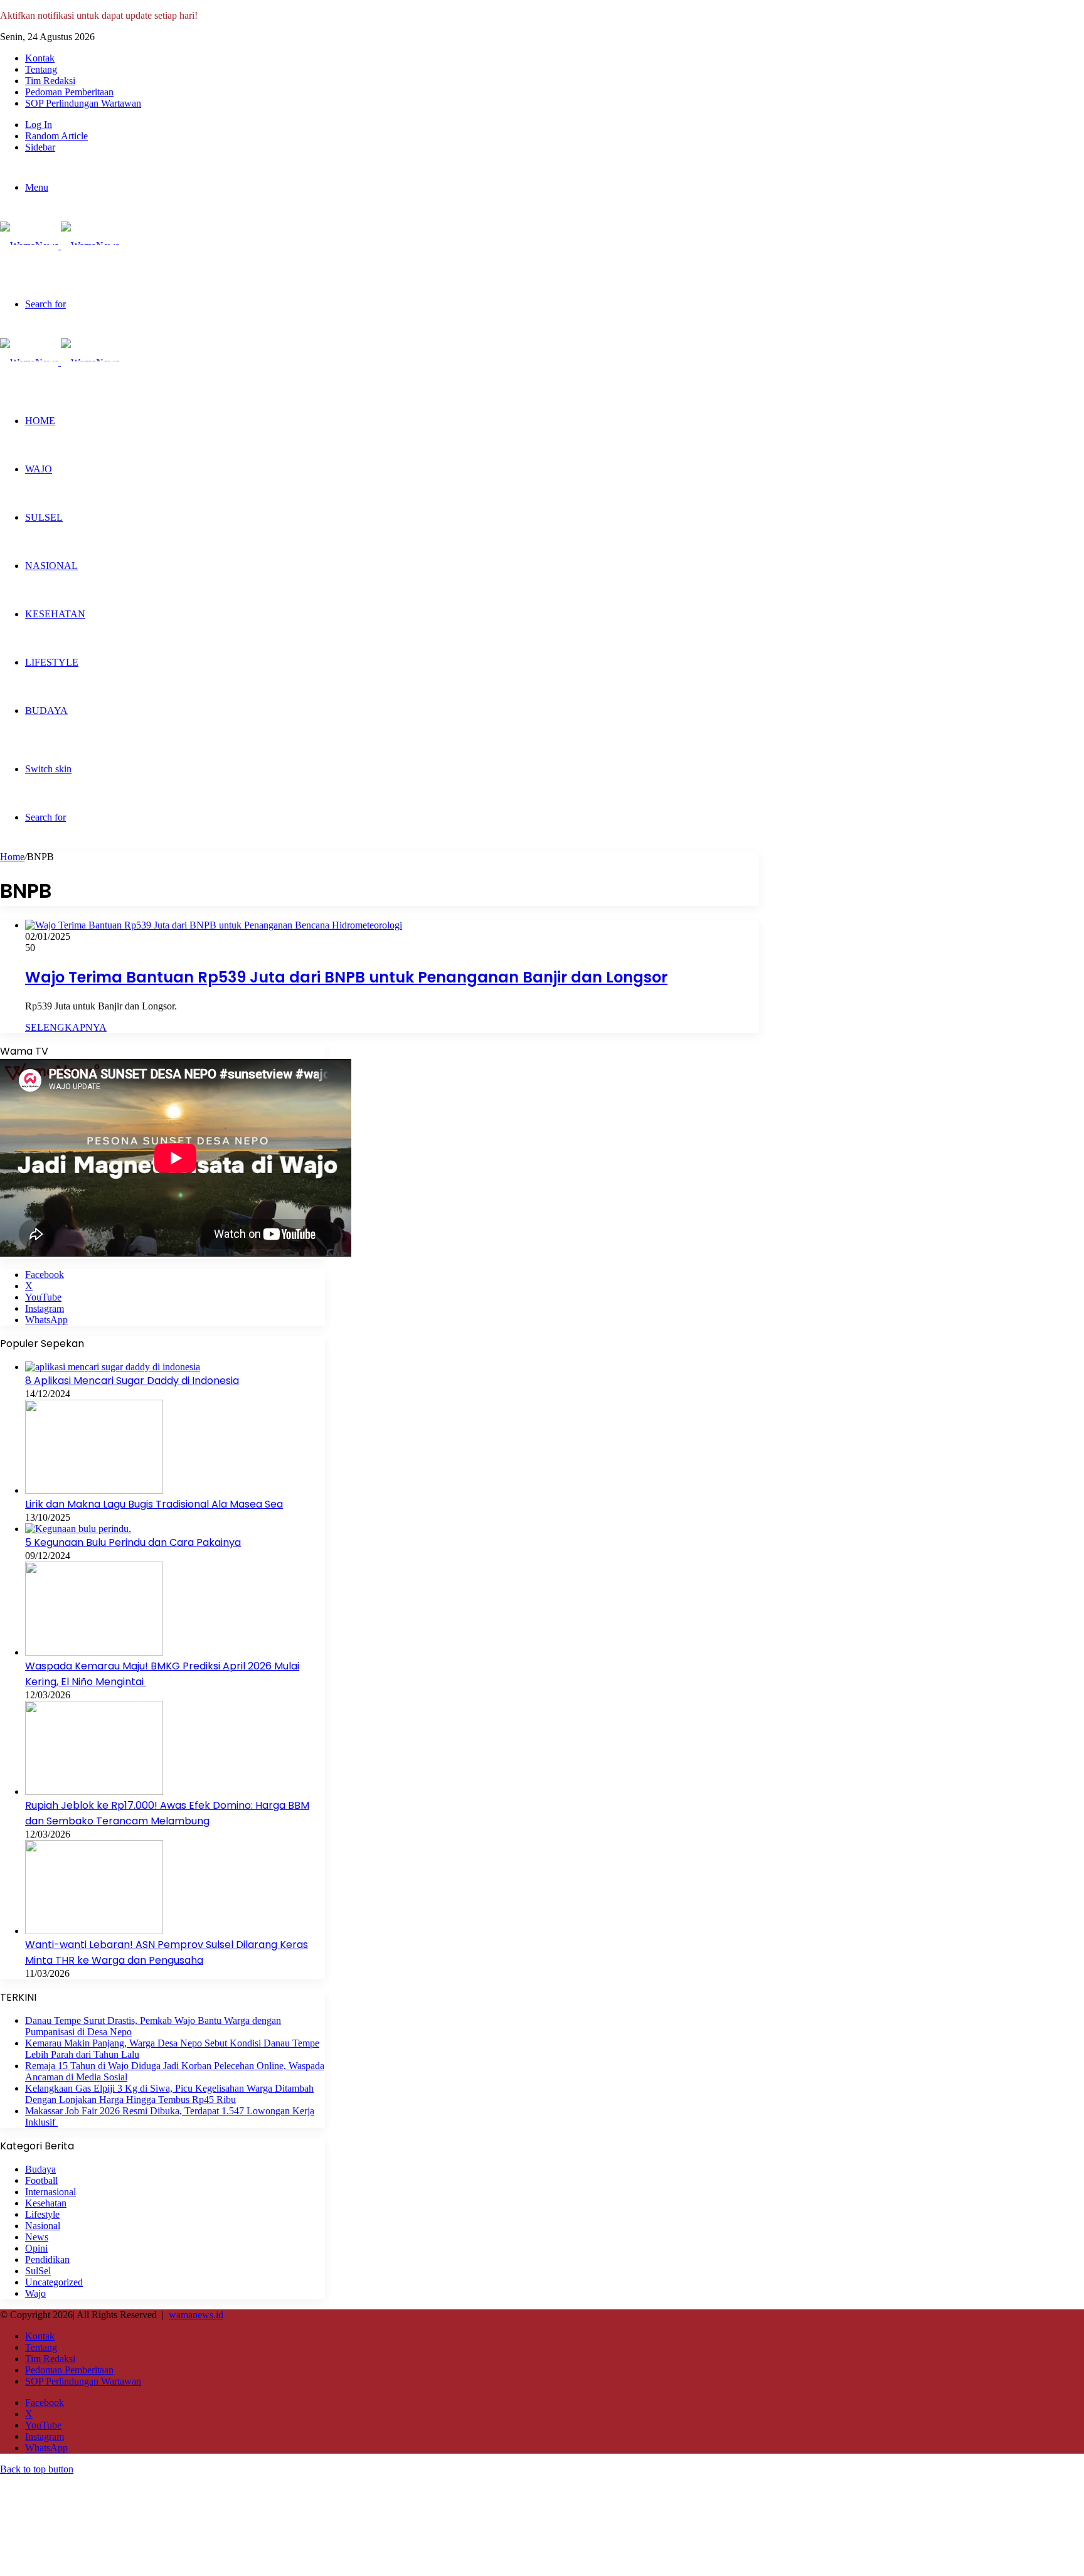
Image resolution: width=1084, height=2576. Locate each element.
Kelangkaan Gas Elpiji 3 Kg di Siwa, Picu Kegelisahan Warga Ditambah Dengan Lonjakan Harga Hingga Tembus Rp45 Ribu (169, 2094)
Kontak (40, 58)
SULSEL (44, 517)
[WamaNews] (60, 246)
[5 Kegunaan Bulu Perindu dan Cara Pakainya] (78, 1529)
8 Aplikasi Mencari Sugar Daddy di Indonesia (132, 1381)
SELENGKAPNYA (66, 1027)
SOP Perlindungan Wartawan (83, 103)
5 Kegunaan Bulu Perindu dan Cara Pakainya (133, 1542)
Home (12, 857)
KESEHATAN (55, 614)
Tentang (41, 69)
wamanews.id (196, 2315)
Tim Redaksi (50, 81)
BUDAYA (46, 711)
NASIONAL (51, 566)
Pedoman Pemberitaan (69, 92)
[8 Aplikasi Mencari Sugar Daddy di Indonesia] (113, 1367)
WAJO (39, 469)
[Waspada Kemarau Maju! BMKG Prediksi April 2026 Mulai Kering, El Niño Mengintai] (94, 1652)
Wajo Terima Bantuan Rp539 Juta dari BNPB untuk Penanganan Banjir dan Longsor (346, 977)
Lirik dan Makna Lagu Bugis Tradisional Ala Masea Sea (154, 1504)
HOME (40, 421)
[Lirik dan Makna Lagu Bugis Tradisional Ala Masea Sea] (94, 1490)
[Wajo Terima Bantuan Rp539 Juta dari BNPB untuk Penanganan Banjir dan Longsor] (214, 925)
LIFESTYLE (52, 662)
